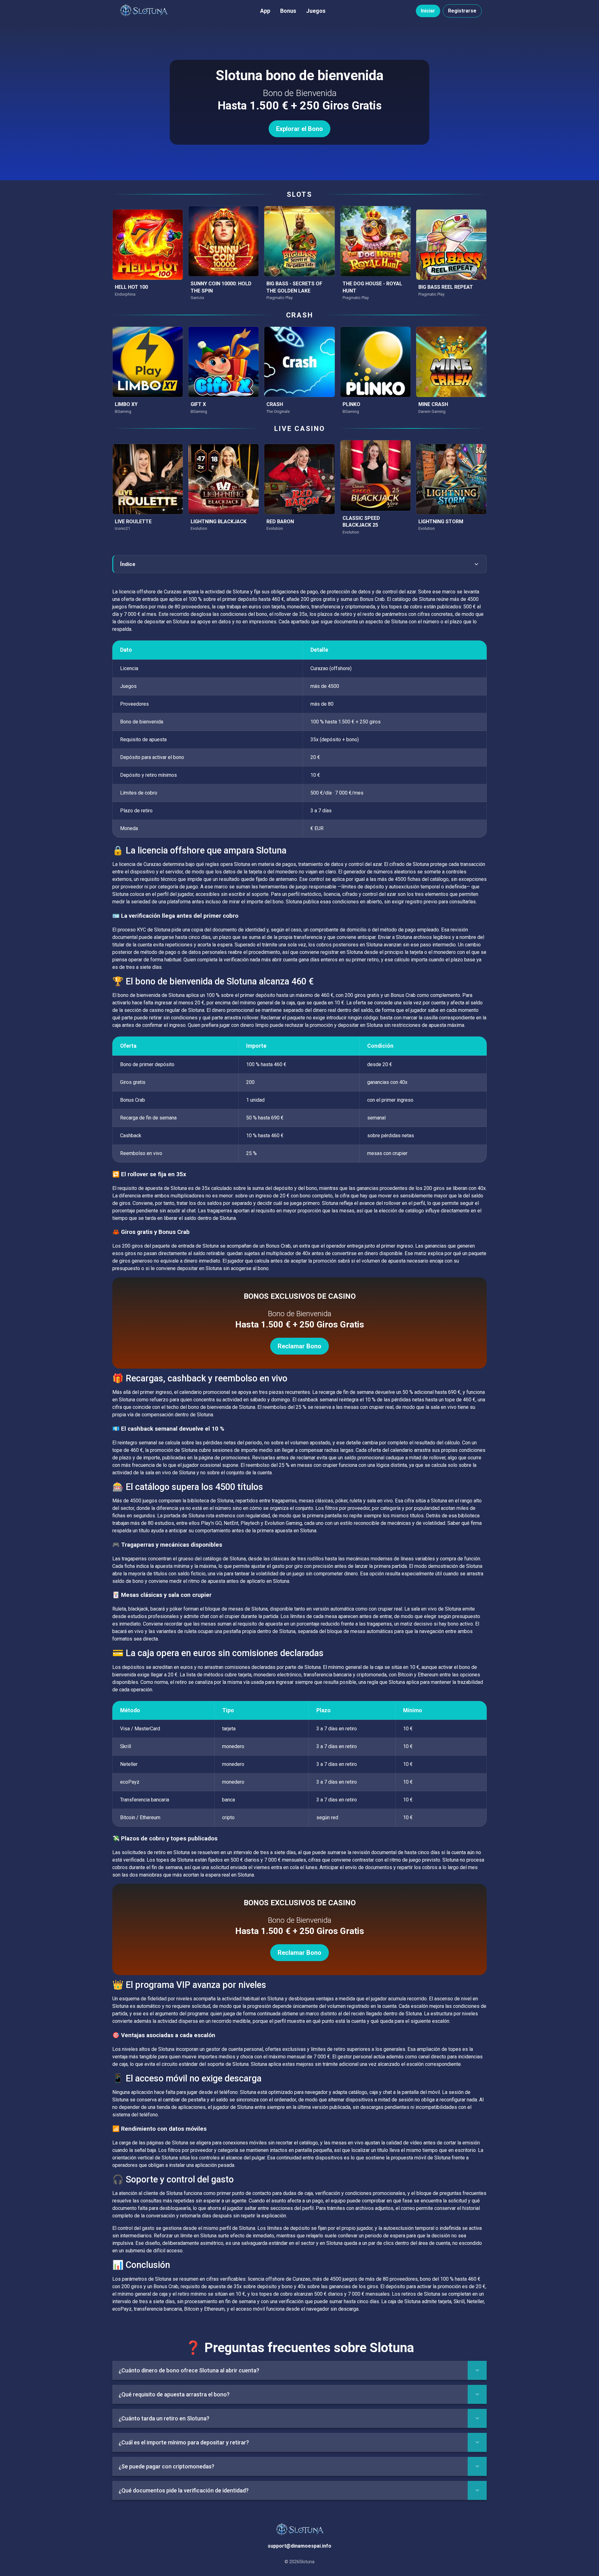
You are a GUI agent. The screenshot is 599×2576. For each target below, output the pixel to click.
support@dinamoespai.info (299, 2546)
